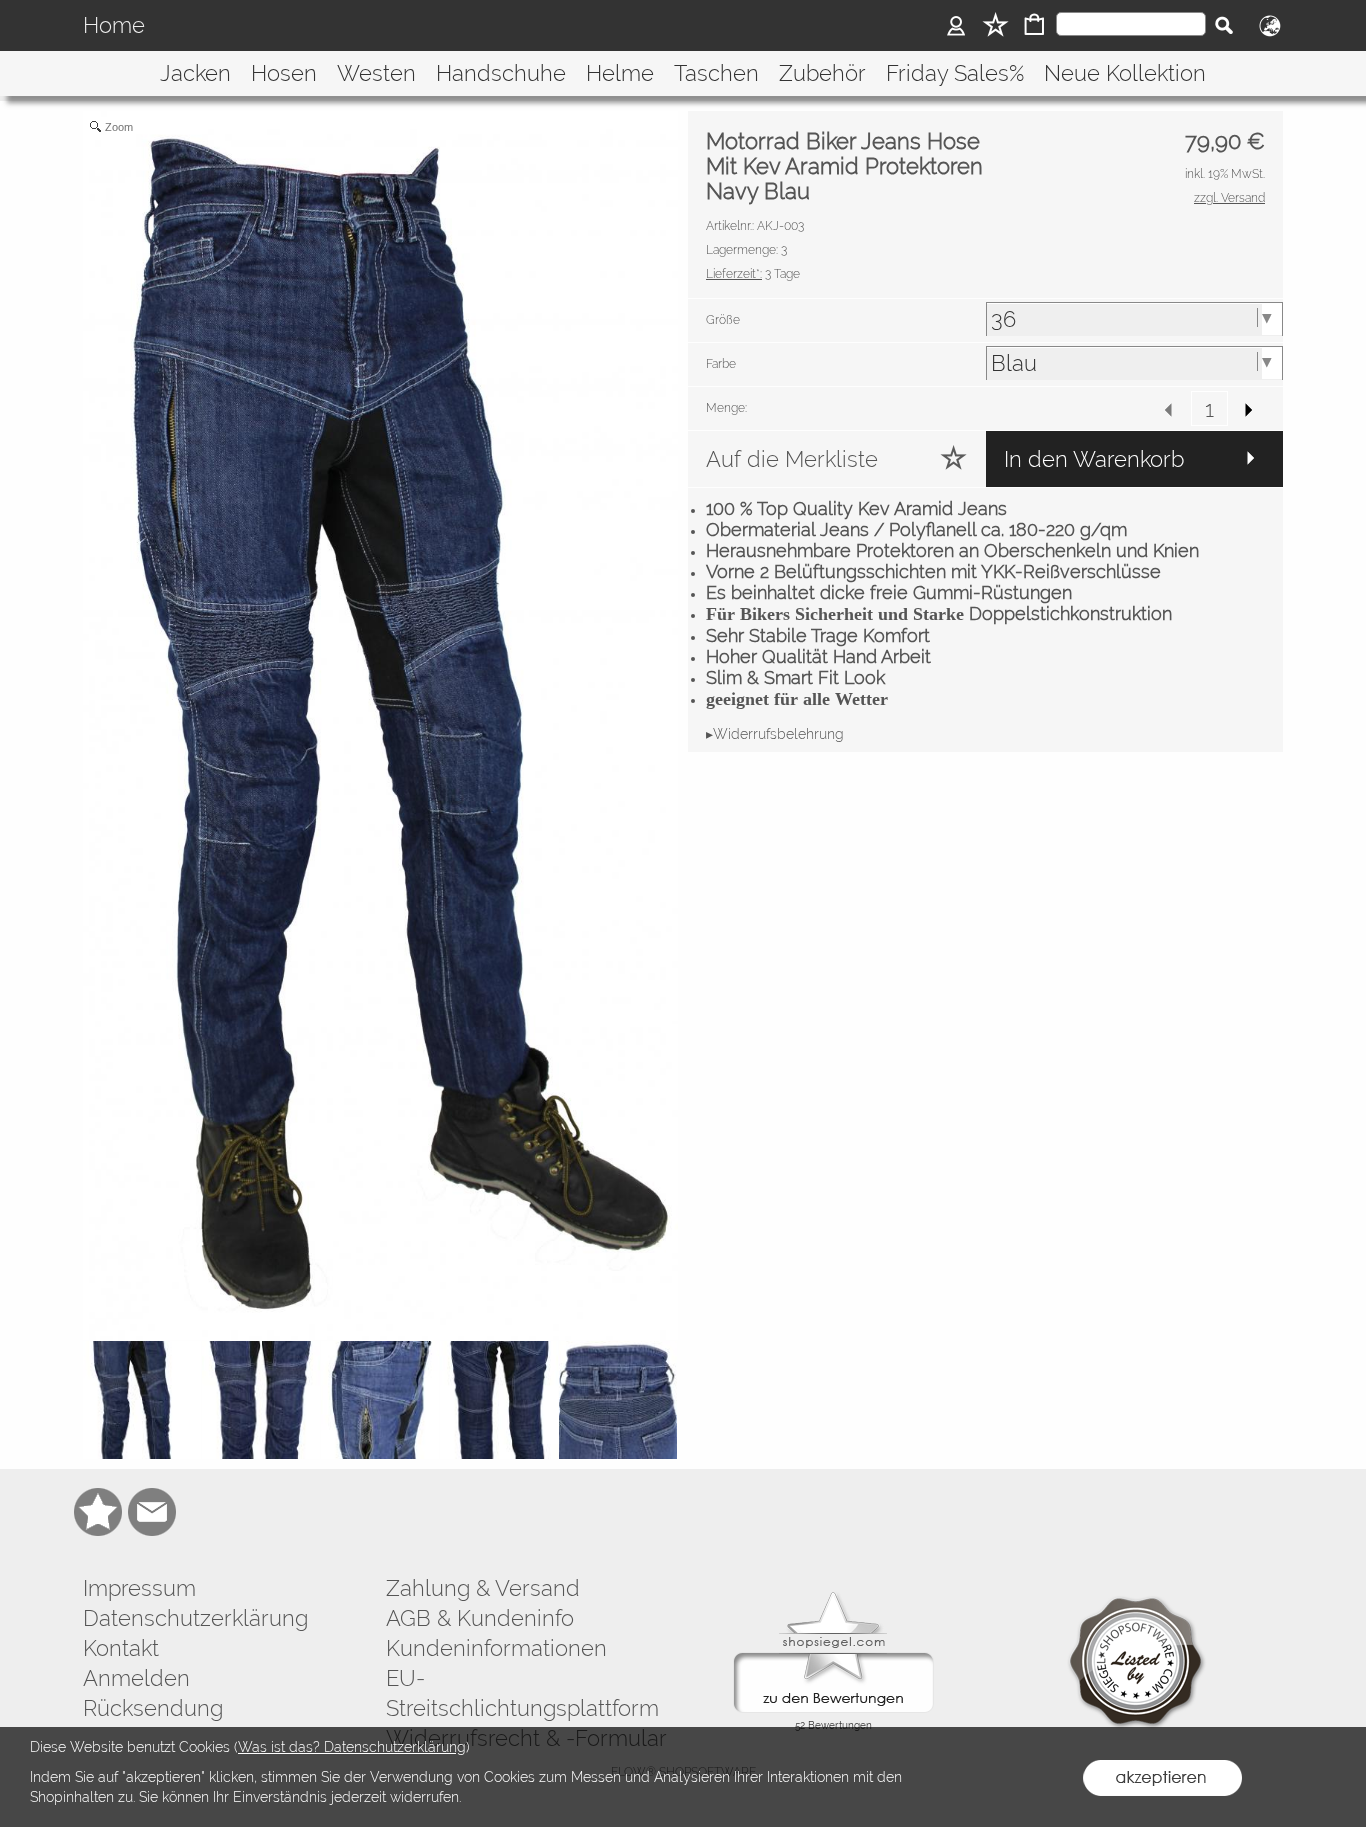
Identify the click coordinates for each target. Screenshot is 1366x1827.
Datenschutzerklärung (195, 1618)
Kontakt (121, 1648)
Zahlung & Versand (483, 1588)
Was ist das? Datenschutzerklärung (352, 1747)
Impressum (139, 1588)
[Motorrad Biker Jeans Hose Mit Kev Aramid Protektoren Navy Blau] (142, 1400)
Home (114, 26)
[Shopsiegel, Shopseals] (833, 1597)
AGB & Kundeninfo (480, 1618)
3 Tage (753, 274)
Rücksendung (153, 1708)
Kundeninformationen (496, 1648)
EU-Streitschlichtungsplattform (522, 1693)
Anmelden (136, 1678)
